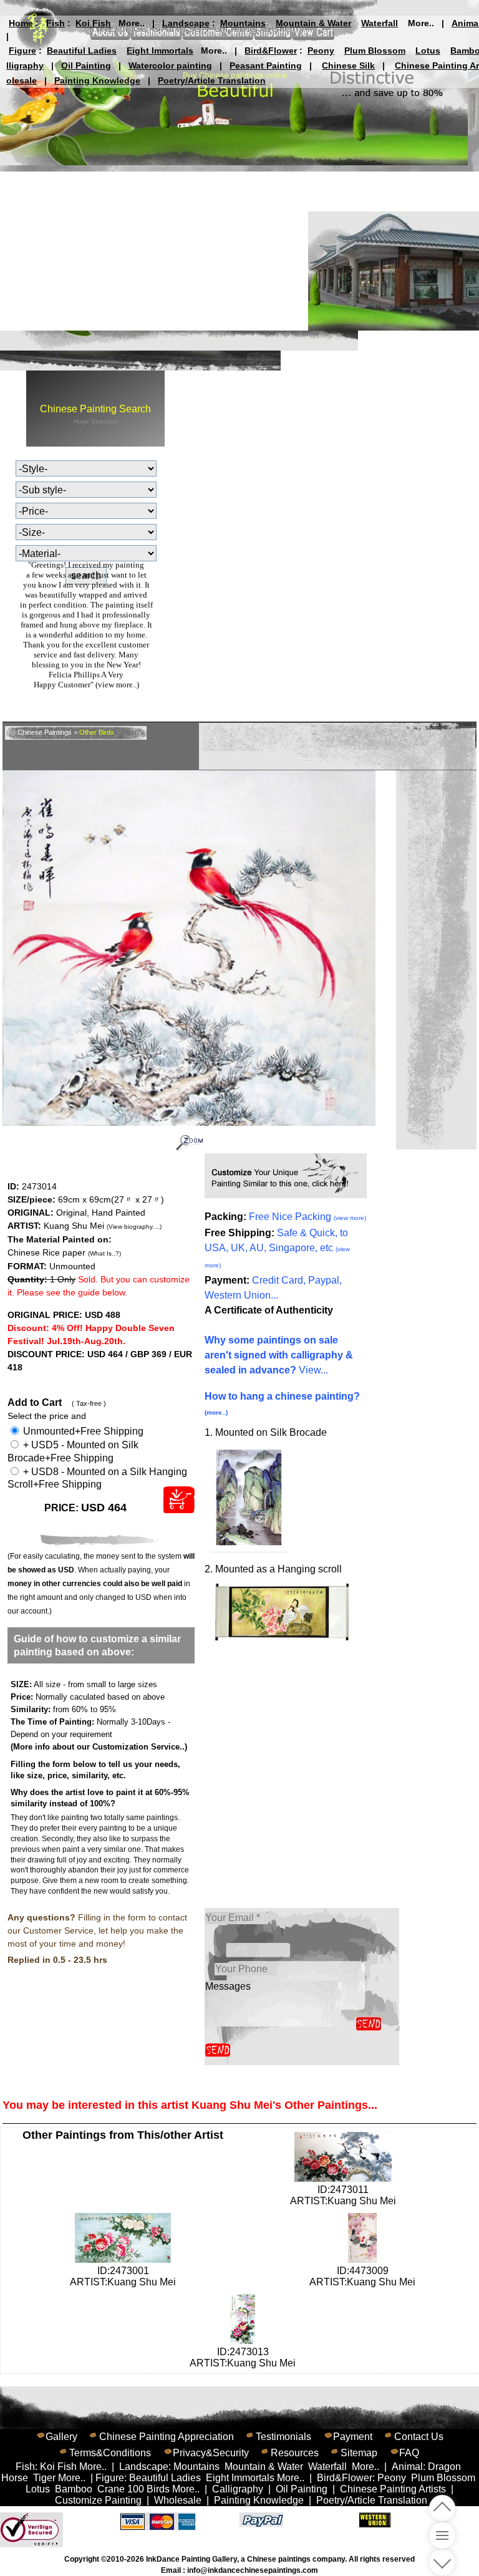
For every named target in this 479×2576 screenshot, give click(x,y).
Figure (22, 51)
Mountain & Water (313, 23)
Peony (321, 51)
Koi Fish (93, 23)
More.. (132, 23)
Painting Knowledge (97, 80)
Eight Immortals (160, 51)
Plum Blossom (375, 51)
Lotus (428, 51)
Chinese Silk (348, 65)
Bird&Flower (271, 51)
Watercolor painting (170, 65)
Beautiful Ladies (82, 51)
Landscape (186, 23)
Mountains (243, 23)
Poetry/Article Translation (212, 80)
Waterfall (380, 23)
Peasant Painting (266, 65)
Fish (56, 23)
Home (21, 23)
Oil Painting (86, 65)
